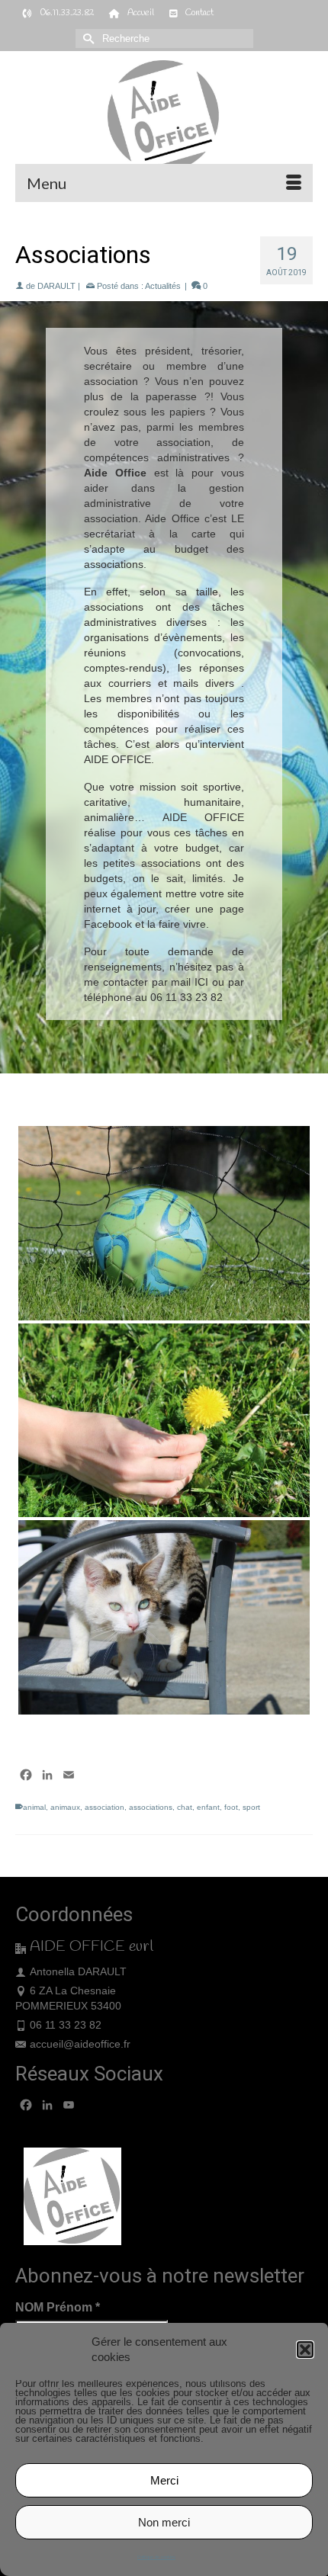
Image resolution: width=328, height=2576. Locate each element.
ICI (201, 982)
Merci (164, 2480)
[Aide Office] (164, 117)
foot (231, 1807)
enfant (208, 1807)
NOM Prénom (58, 2307)
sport (251, 1807)
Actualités (163, 286)
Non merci (164, 2522)
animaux (65, 1807)
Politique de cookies (156, 2557)
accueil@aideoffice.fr (80, 2044)
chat (185, 1807)
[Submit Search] (87, 38)
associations (151, 1807)
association (105, 1807)
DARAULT (56, 286)
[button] (305, 2350)
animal (34, 1807)
